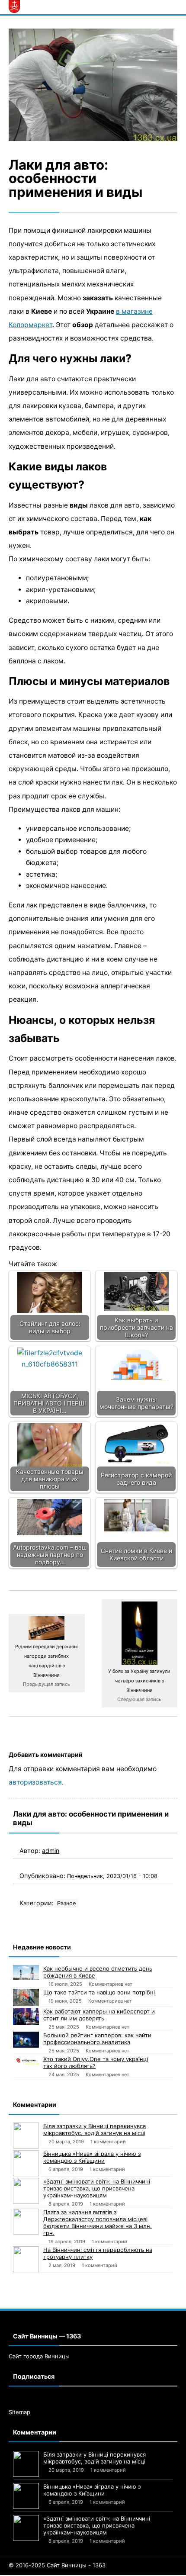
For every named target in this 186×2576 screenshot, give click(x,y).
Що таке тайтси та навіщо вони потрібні (99, 1992)
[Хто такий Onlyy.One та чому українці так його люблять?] (26, 2060)
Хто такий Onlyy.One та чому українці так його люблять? (96, 2062)
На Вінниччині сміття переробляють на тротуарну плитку (98, 2253)
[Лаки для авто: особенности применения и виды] (93, 85)
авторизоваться (35, 1782)
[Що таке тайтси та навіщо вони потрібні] (26, 1997)
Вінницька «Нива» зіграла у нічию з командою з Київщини (92, 2157)
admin (51, 1851)
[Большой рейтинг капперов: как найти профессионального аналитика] (26, 2039)
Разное (66, 1903)
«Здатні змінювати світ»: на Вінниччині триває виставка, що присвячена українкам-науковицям (97, 2188)
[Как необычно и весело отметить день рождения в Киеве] (26, 1972)
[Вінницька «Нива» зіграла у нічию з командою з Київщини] (26, 2163)
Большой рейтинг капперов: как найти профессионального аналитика (97, 2039)
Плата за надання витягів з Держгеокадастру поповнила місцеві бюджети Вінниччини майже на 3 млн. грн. (98, 2222)
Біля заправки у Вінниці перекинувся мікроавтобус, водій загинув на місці (95, 2129)
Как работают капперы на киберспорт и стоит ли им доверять (99, 2015)
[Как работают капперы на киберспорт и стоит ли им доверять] (26, 2016)
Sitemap (19, 2412)
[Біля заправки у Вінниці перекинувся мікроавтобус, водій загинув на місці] (26, 2135)
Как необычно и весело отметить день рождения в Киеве (98, 1972)
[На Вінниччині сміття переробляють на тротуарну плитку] (26, 2259)
